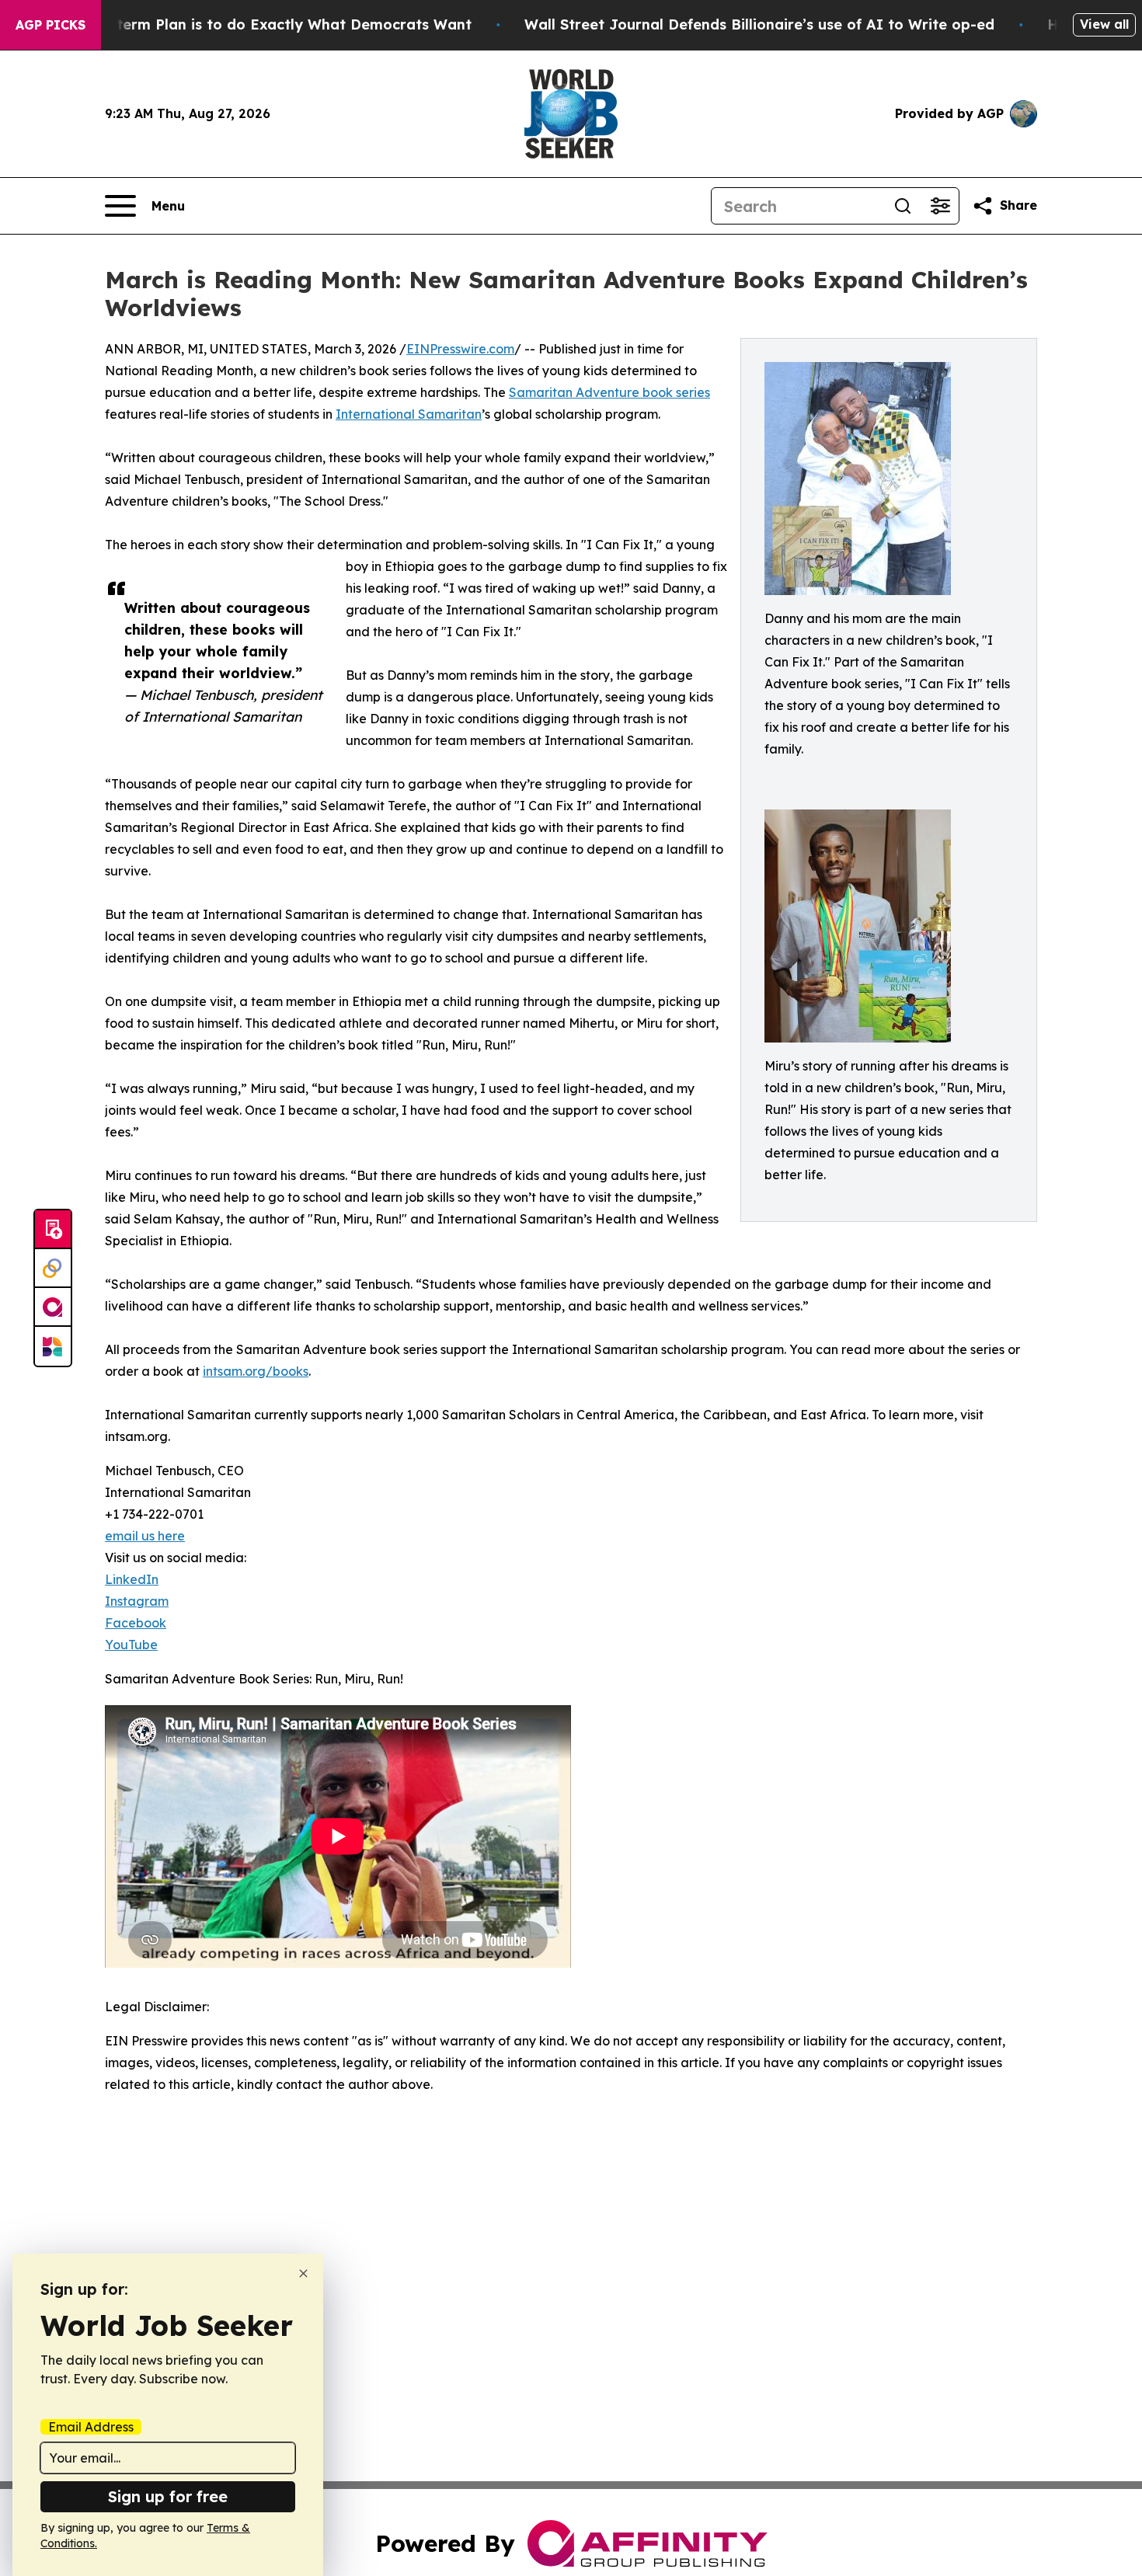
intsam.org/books (256, 1371)
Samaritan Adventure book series (609, 392)
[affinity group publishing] (53, 1307)
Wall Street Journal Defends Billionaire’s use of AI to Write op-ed (759, 24)
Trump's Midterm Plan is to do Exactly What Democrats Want (251, 24)
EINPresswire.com (460, 349)
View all (1104, 24)
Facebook (136, 1623)
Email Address (91, 2427)
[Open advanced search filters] (940, 206)
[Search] (903, 206)
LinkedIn (132, 1579)
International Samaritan (409, 414)
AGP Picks (50, 25)
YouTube (131, 1645)
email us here (145, 1536)
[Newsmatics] (53, 1346)
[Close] (303, 2273)
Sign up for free (168, 2496)
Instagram (137, 1601)
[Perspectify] (53, 1269)
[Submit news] (53, 1230)
